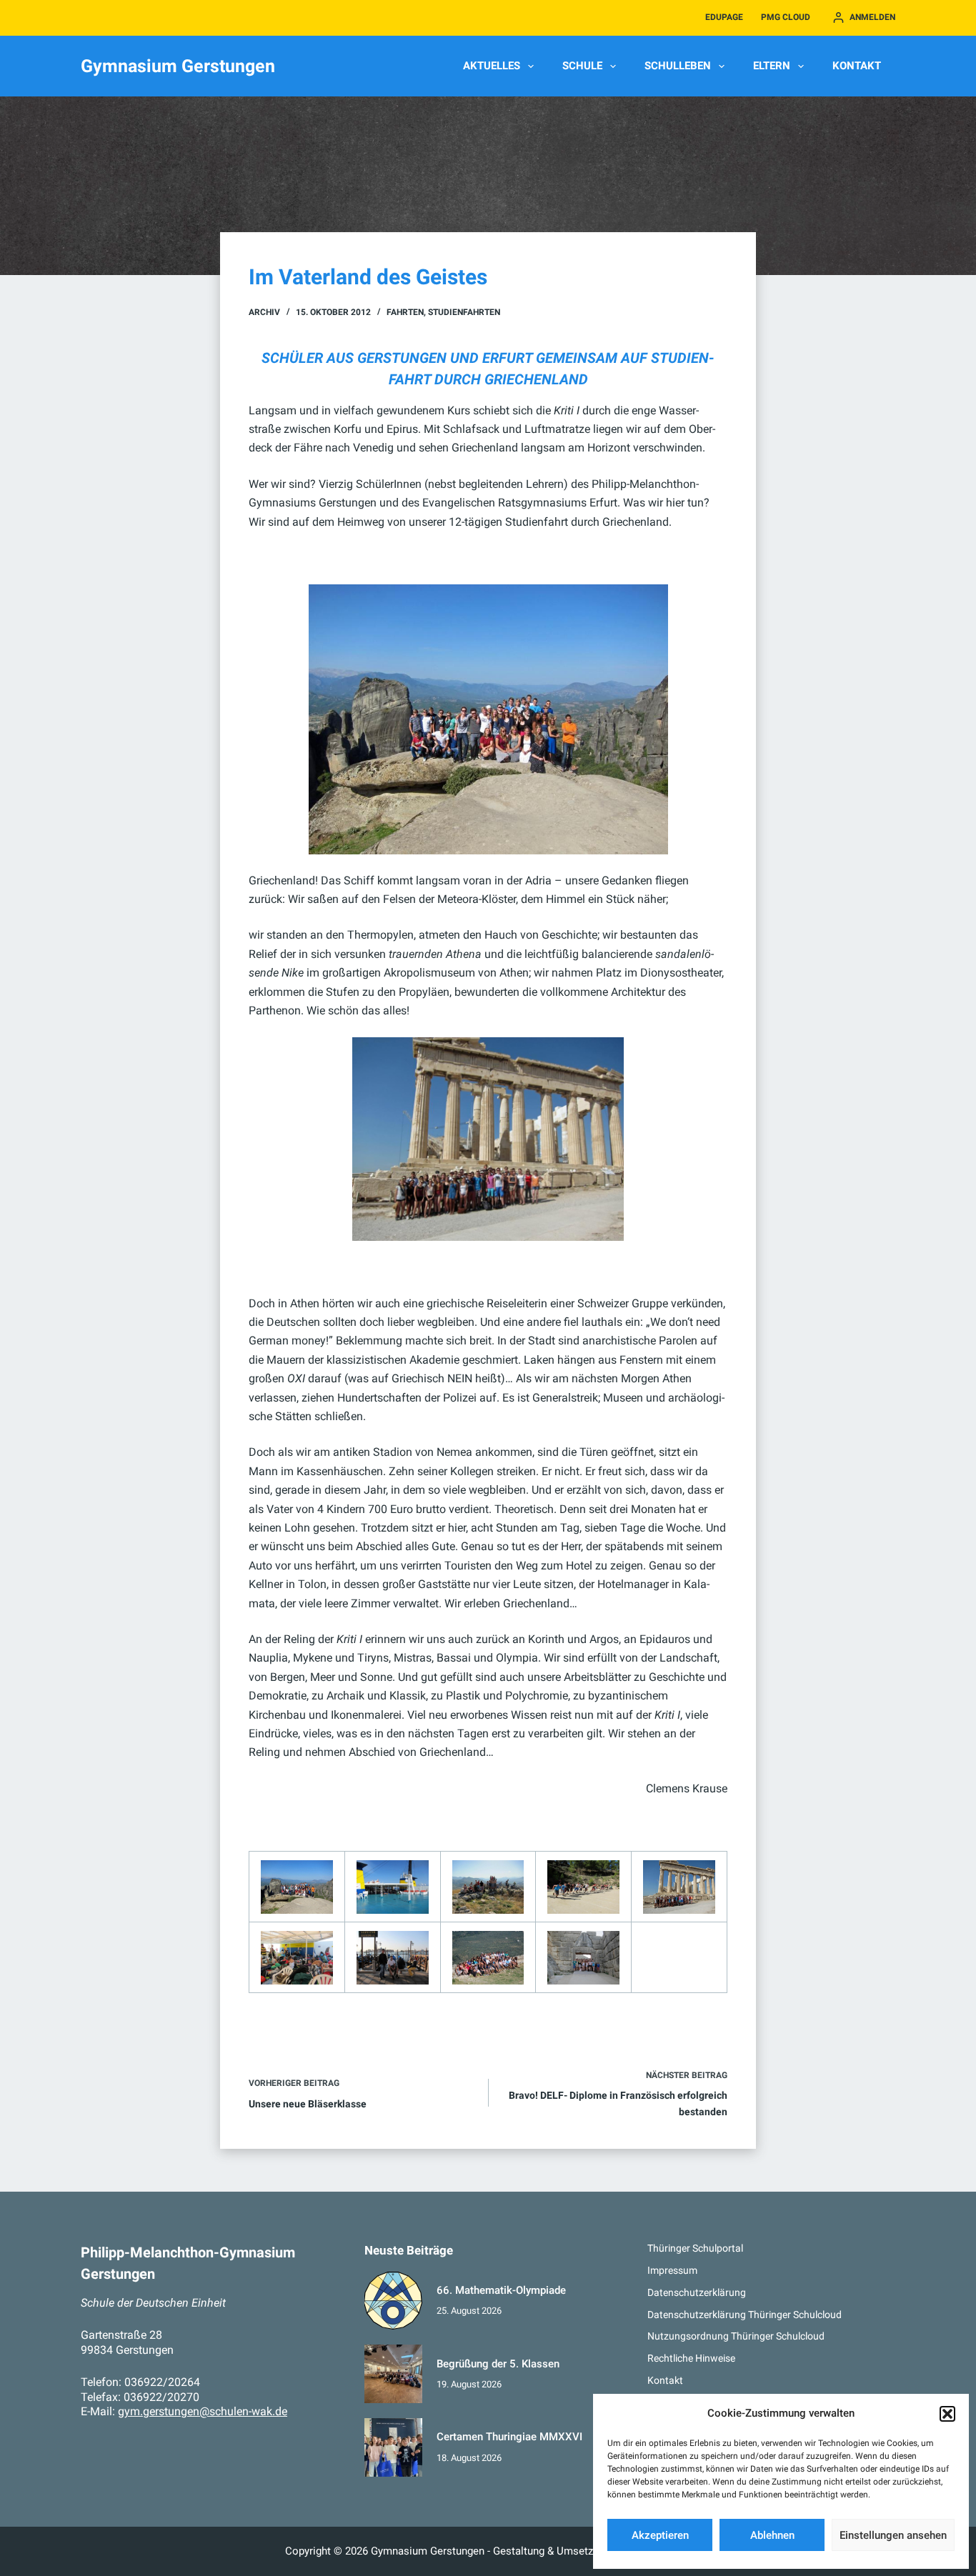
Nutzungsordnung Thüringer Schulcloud (736, 2336)
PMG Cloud (786, 17)
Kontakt (857, 66)
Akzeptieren (660, 2535)
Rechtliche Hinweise (691, 2358)
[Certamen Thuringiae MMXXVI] (394, 2447)
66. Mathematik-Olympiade (501, 2290)
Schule (582, 66)
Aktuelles (492, 66)
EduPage (724, 17)
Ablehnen (772, 2535)
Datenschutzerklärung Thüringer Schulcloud (745, 2315)
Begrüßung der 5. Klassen (498, 2364)
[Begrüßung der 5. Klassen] (394, 2374)
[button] (947, 2414)
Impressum (672, 2270)
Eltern (772, 66)
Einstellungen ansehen (893, 2535)
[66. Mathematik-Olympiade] (394, 2301)
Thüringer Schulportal (695, 2248)
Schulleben (678, 66)
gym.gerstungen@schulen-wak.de (203, 2411)
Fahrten (405, 312)
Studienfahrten (464, 312)
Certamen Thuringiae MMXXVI (509, 2437)
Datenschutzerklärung (697, 2292)
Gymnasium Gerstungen (178, 66)
